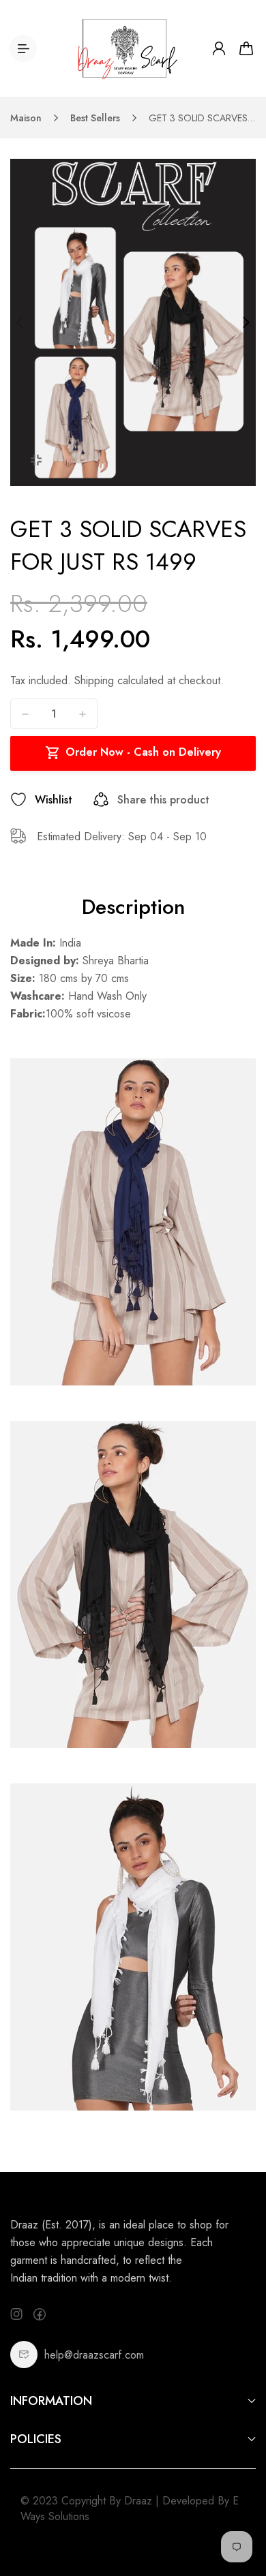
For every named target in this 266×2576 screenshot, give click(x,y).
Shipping (94, 680)
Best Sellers (95, 118)
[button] (20, 322)
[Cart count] (246, 48)
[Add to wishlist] (18, 799)
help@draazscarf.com (94, 2355)
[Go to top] (242, 2508)
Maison (26, 118)
